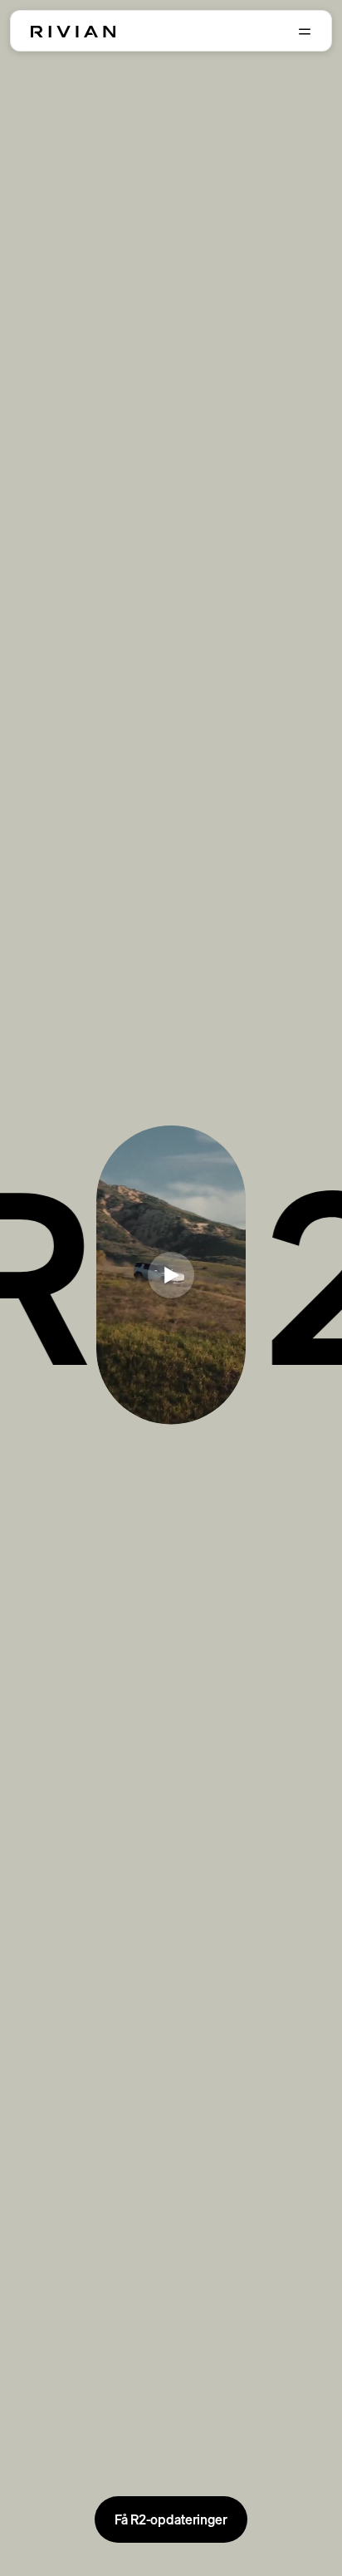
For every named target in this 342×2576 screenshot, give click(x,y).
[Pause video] (171, 1275)
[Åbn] (305, 32)
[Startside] (73, 32)
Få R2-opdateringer (171, 2519)
